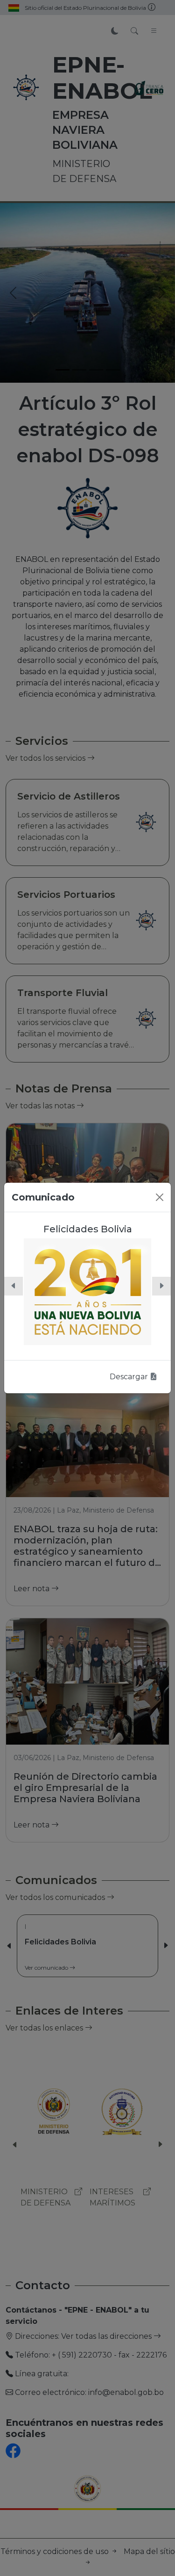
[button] (14, 1286)
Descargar (130, 1377)
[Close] (160, 1197)
